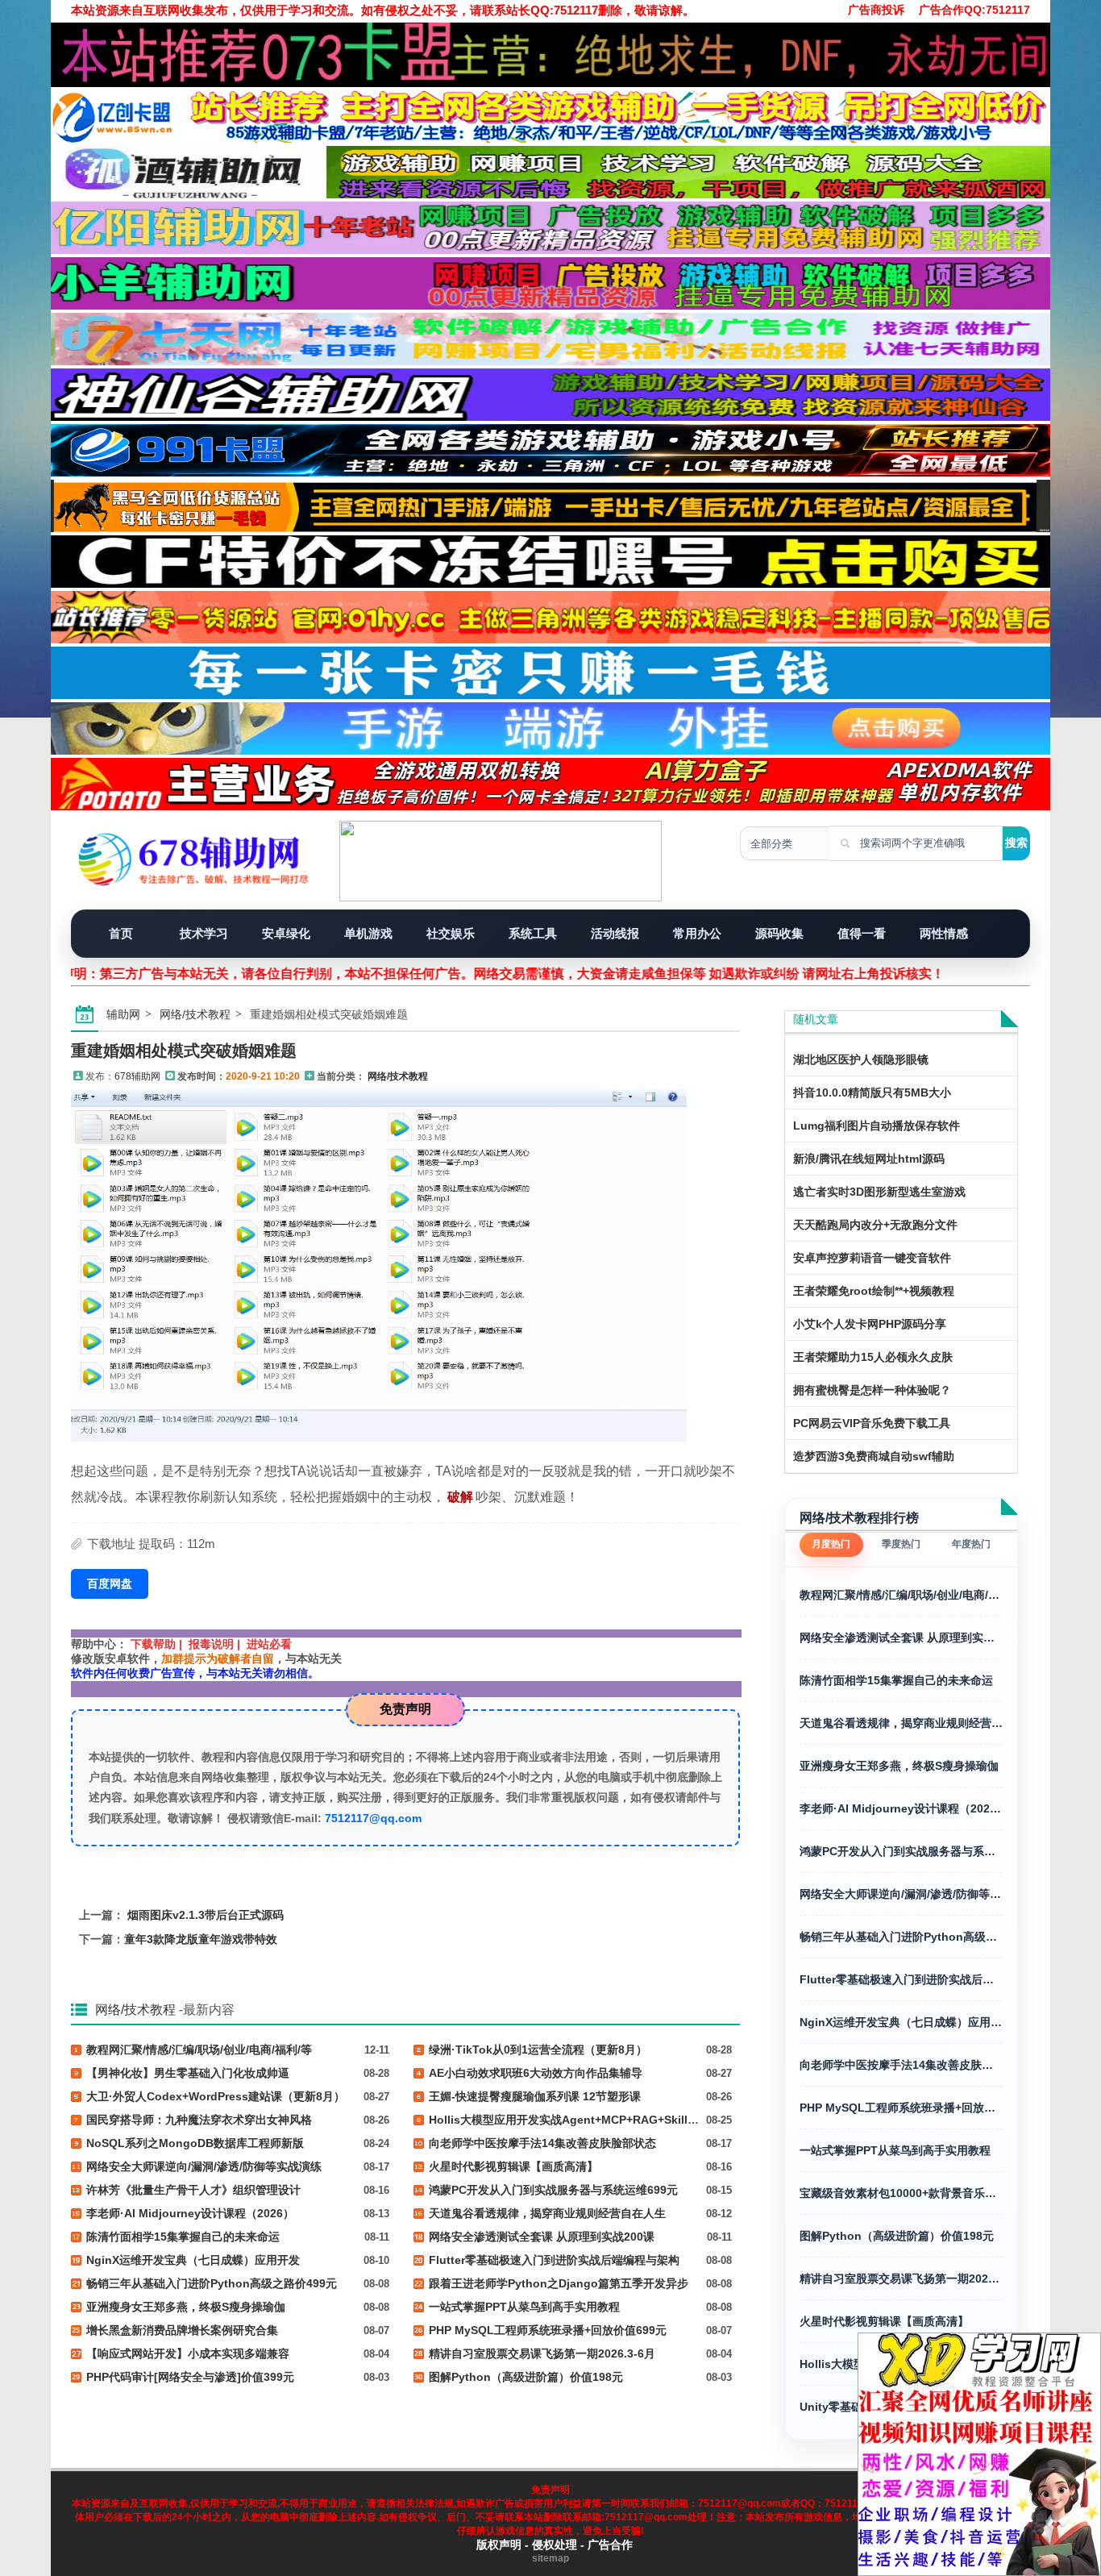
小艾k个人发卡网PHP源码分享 (870, 1324)
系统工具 (533, 933)
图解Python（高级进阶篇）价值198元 (897, 2236)
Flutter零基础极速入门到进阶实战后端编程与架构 (901, 1979)
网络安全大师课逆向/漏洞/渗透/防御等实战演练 (901, 1894)
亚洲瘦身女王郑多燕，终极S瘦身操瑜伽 (899, 1766)
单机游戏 (368, 933)
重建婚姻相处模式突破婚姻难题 (184, 1051)
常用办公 (697, 933)
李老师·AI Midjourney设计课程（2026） (901, 1808)
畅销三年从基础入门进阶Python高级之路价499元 (901, 1937)
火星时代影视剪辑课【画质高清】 (884, 2321)
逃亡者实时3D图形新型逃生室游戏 (879, 1192)
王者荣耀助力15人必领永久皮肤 (873, 1357)
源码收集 (779, 933)
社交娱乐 (451, 933)
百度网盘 (110, 1583)
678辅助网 (137, 1076)
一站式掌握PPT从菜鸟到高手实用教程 (895, 2150)
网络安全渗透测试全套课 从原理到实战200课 (901, 1638)
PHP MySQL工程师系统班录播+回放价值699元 (901, 2108)
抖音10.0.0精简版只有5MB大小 (872, 1092)
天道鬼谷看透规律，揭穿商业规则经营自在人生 (901, 1723)
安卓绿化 (286, 933)
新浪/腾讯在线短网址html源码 (869, 1159)
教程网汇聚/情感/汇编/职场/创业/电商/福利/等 (901, 1595)
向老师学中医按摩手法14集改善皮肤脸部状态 (901, 2065)
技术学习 (204, 933)
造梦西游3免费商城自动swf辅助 (874, 1456)
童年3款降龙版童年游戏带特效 (201, 1939)
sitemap (550, 2558)
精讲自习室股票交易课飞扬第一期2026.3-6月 (901, 2278)
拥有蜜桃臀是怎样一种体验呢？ (872, 1390)
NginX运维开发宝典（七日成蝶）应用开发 (901, 2022)
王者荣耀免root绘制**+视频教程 (874, 1291)
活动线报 (615, 933)
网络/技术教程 (195, 1014)
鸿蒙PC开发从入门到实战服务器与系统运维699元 (901, 1851)
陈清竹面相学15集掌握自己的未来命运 (896, 1680)
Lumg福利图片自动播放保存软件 (877, 1126)
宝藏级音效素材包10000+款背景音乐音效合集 (901, 2193)
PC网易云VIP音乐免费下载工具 (872, 1423)
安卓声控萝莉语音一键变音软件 (872, 1258)
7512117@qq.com (373, 1818)
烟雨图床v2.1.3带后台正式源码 (206, 1915)
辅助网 (123, 1014)
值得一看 (862, 933)
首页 (121, 933)
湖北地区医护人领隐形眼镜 (861, 1059)
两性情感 (944, 933)
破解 (460, 1497)
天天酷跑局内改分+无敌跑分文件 (875, 1225)
